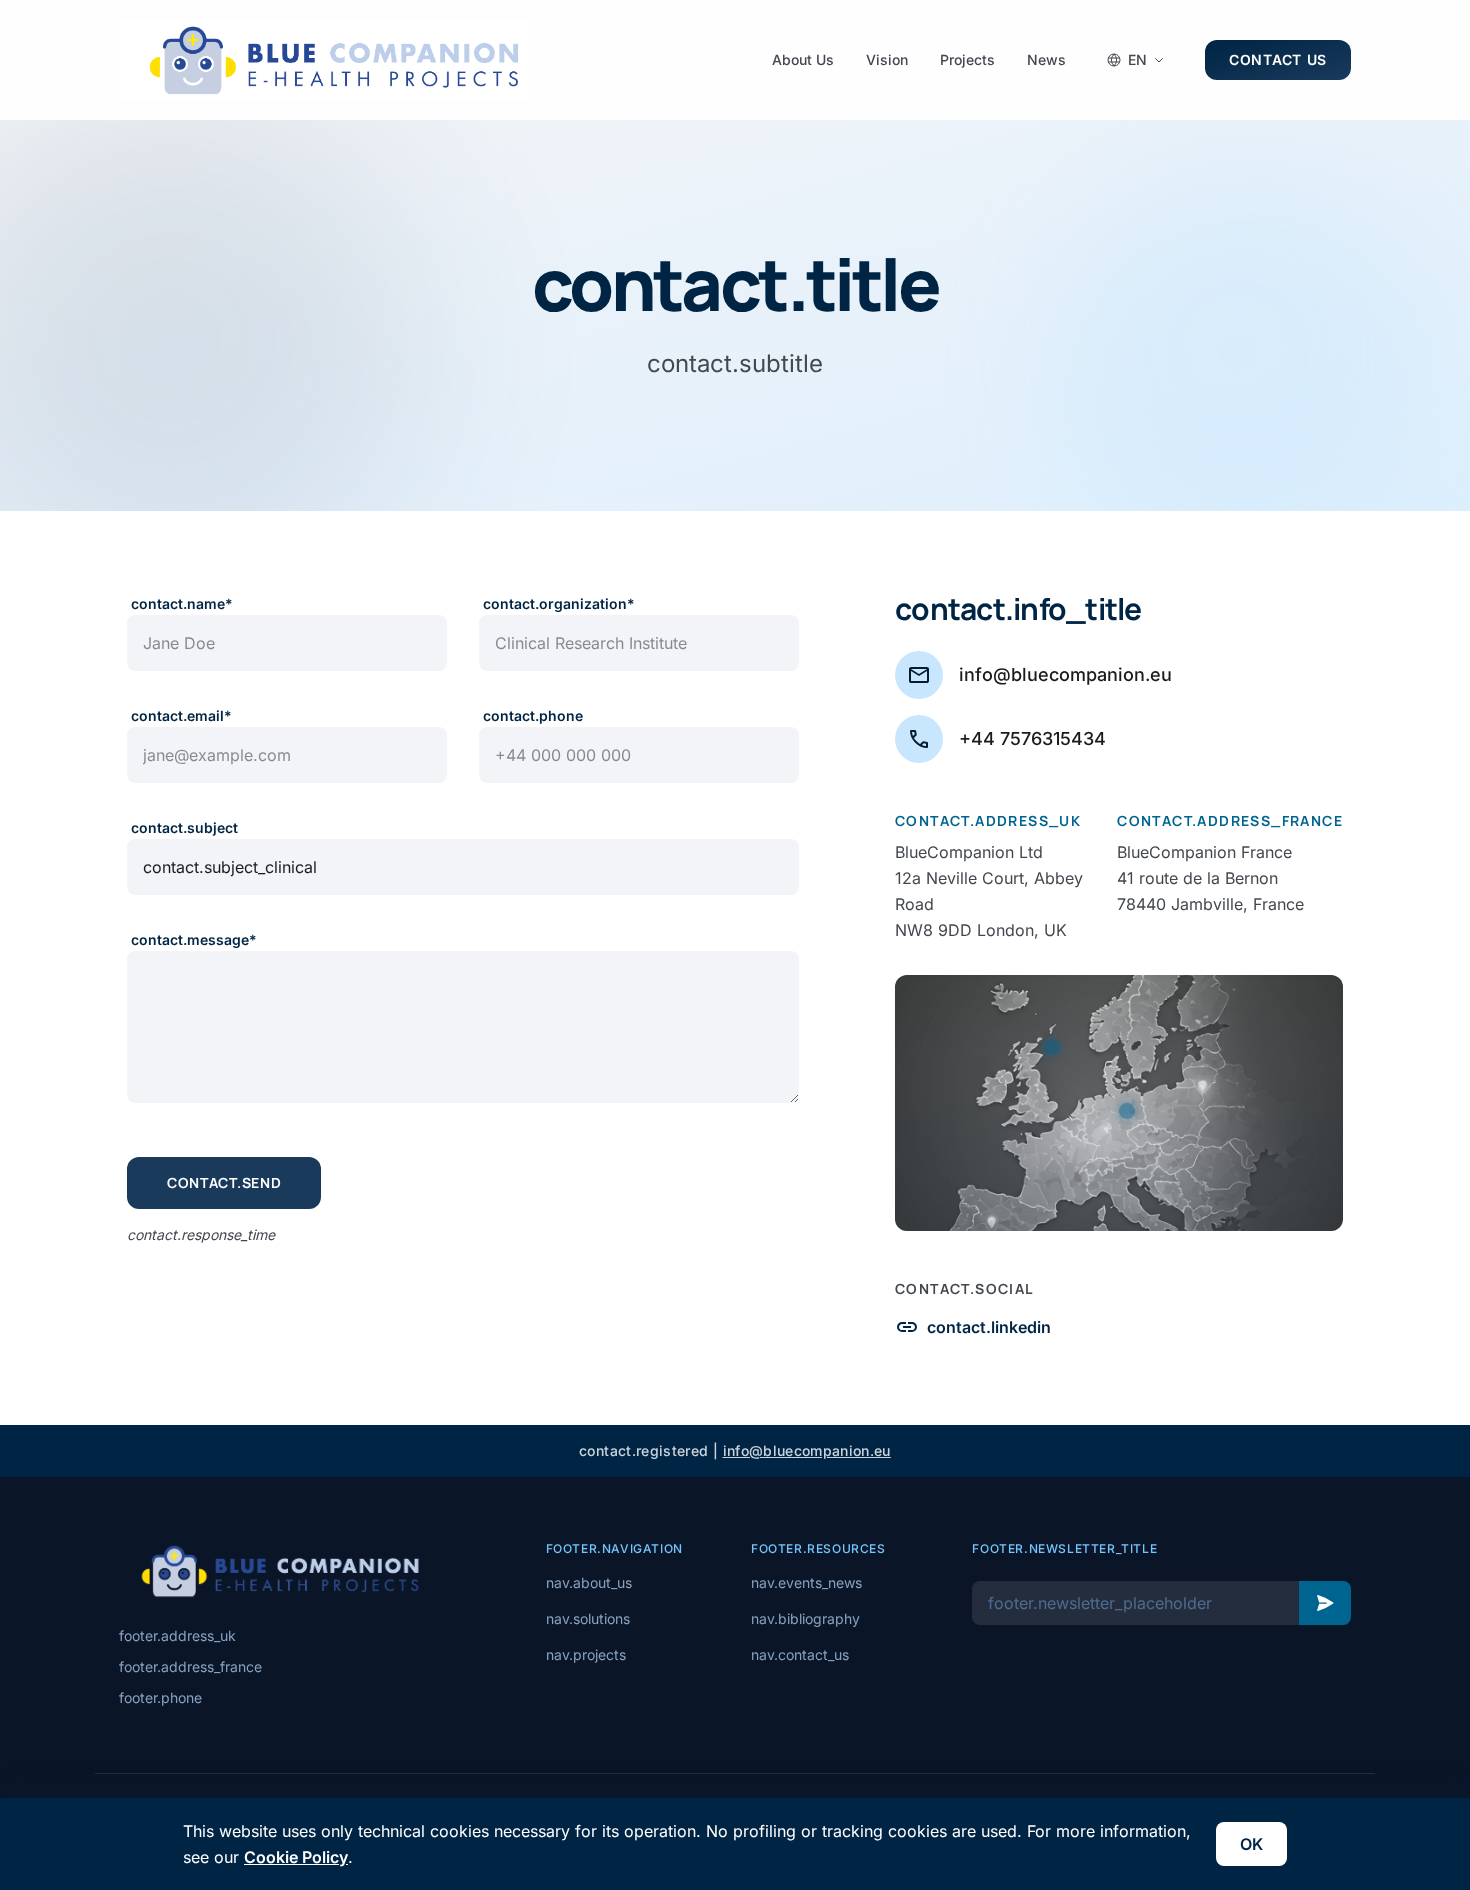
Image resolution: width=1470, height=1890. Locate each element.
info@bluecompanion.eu (807, 1450)
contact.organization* (559, 603)
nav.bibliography (805, 1618)
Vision (887, 59)
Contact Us (1278, 59)
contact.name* (182, 603)
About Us (803, 59)
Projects (967, 59)
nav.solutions (588, 1618)
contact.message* (194, 939)
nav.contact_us (800, 1654)
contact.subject (184, 827)
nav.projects (586, 1654)
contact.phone (533, 715)
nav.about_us (589, 1582)
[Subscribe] (1325, 1603)
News (1046, 59)
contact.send (224, 1182)
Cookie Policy (296, 1857)
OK (1251, 1844)
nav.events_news (806, 1582)
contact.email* (181, 715)
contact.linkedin (973, 1327)
